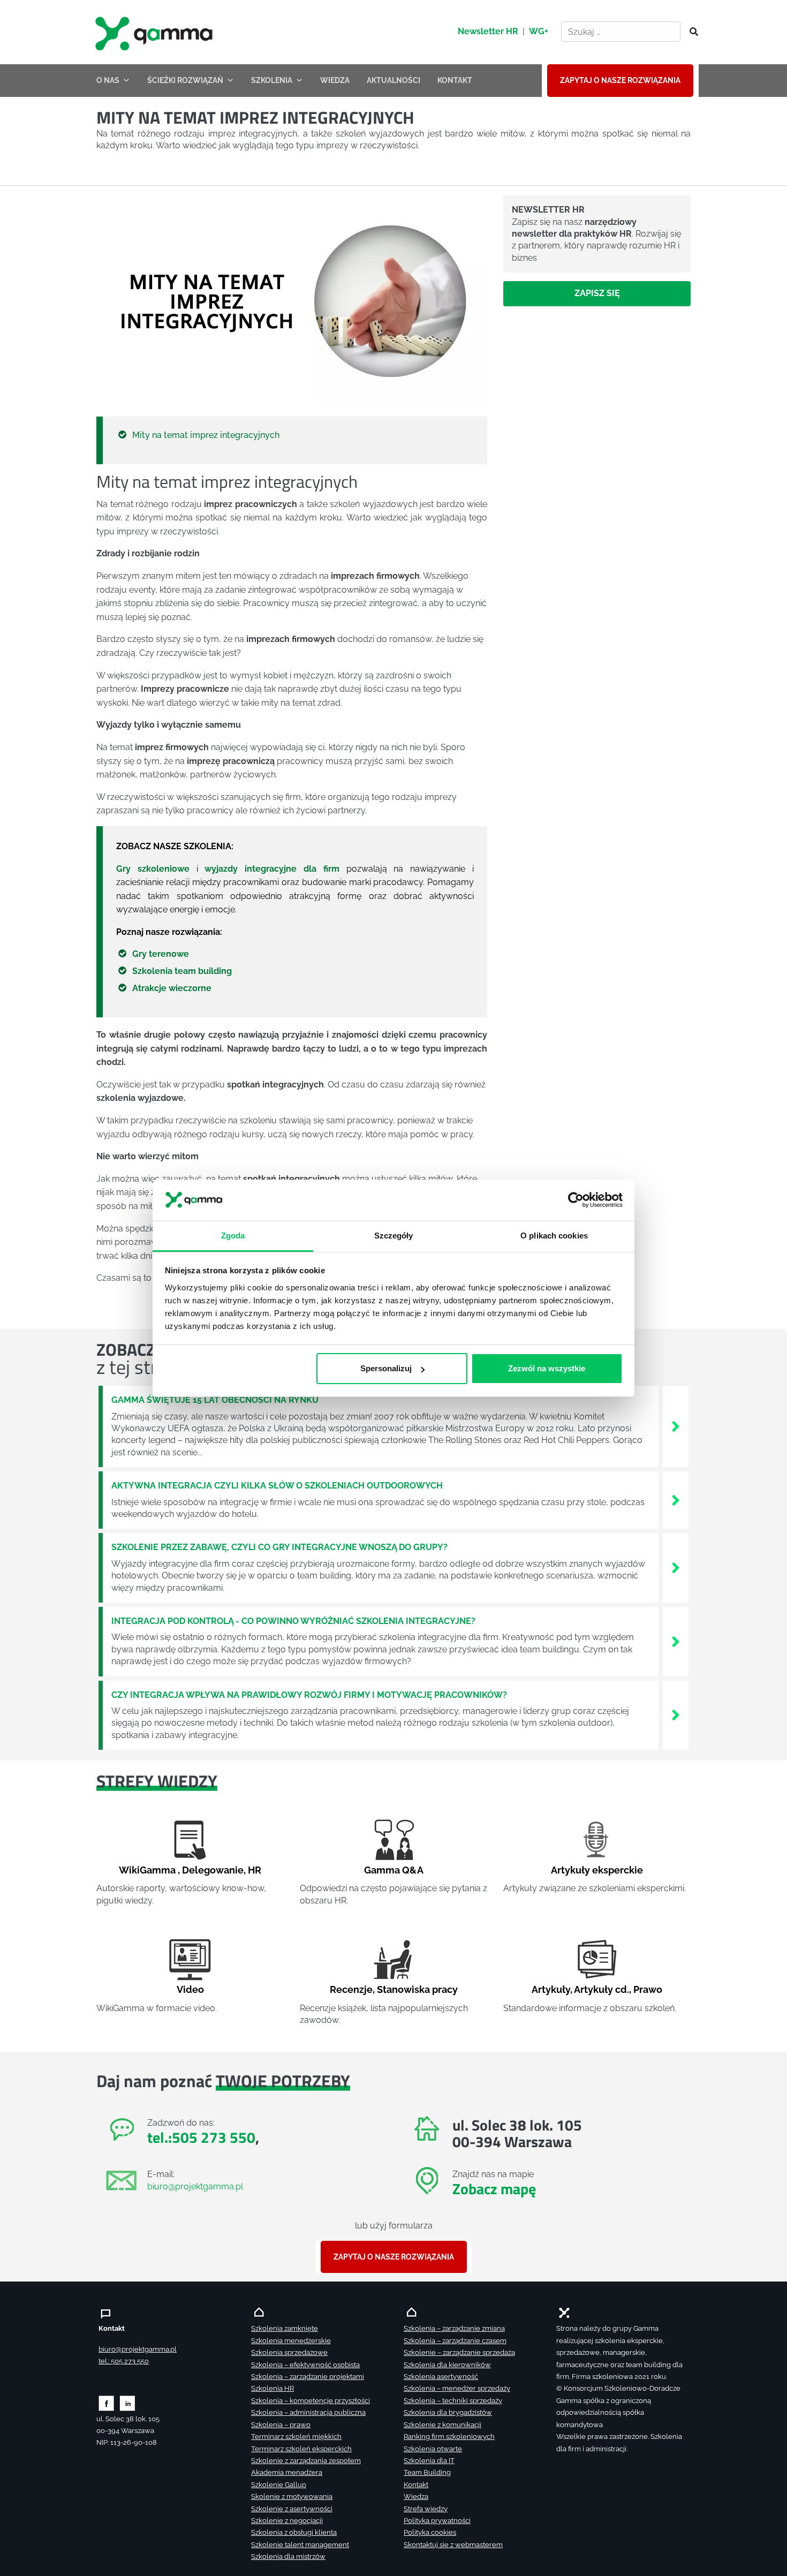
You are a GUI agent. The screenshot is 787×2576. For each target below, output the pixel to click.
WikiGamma (147, 1870)
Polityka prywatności (437, 2521)
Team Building (427, 2472)
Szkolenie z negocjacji (287, 2521)
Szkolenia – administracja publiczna (308, 2412)
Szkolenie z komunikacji (442, 2425)
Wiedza (416, 2496)
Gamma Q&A (394, 1870)
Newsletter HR (488, 31)
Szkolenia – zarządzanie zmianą (454, 2328)
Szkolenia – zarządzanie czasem (455, 2341)
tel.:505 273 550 (201, 2137)
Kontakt (416, 2485)
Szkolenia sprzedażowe (289, 2352)
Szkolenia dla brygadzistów (448, 2412)
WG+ (539, 31)
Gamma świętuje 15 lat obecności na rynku (215, 1400)
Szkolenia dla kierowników (447, 2365)
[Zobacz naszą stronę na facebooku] (106, 2402)
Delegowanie (213, 1870)
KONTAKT (455, 80)
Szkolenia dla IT (429, 2461)
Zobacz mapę (494, 2189)
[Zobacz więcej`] (676, 1426)
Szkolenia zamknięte (285, 2328)
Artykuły (551, 1989)
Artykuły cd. (601, 1989)
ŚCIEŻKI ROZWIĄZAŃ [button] (185, 80)
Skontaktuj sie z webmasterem (453, 2545)
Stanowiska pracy (417, 1989)
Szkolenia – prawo (281, 2425)
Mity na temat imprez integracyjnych (206, 435)
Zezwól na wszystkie (547, 1368)
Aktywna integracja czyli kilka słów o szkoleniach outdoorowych (277, 1486)
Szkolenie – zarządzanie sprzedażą (459, 2352)
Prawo (648, 1989)
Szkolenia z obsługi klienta (294, 2532)
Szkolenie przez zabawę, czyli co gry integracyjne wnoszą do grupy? (279, 1547)
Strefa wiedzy (426, 2509)
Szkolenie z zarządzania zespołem (306, 2461)
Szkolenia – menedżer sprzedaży (457, 2388)
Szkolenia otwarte (433, 2449)
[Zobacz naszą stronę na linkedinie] (128, 2402)
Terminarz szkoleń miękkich (296, 2437)
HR (255, 1870)
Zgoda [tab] (233, 1235)
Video (190, 1989)
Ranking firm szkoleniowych (449, 2437)
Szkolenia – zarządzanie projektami (308, 2377)
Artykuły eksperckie (597, 1870)
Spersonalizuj (386, 1368)
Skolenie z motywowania (292, 2496)
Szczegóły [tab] (394, 1235)
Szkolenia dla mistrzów (288, 2556)
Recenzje (351, 1989)
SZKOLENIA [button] (272, 80)
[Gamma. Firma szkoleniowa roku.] (155, 32)
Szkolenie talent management (300, 2545)
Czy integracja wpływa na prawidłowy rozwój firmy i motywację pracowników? (309, 1695)
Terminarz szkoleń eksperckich (301, 2449)
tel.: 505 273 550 (124, 2361)
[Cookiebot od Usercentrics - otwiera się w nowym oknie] (576, 1200)
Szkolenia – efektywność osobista (305, 2365)
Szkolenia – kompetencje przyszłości (311, 2401)
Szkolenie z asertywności (292, 2509)
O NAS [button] (108, 80)
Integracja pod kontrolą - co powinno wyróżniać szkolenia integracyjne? (293, 1621)
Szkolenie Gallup (279, 2485)
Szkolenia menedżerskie (291, 2341)
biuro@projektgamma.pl (195, 2186)
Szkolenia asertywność (441, 2377)
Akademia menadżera (287, 2472)
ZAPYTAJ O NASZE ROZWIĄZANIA (620, 80)
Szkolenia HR (273, 2388)
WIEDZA (335, 80)
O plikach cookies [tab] (554, 1235)
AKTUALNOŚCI (393, 80)
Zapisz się (597, 293)
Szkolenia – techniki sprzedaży (453, 2401)
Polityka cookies (430, 2532)
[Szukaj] (691, 32)
